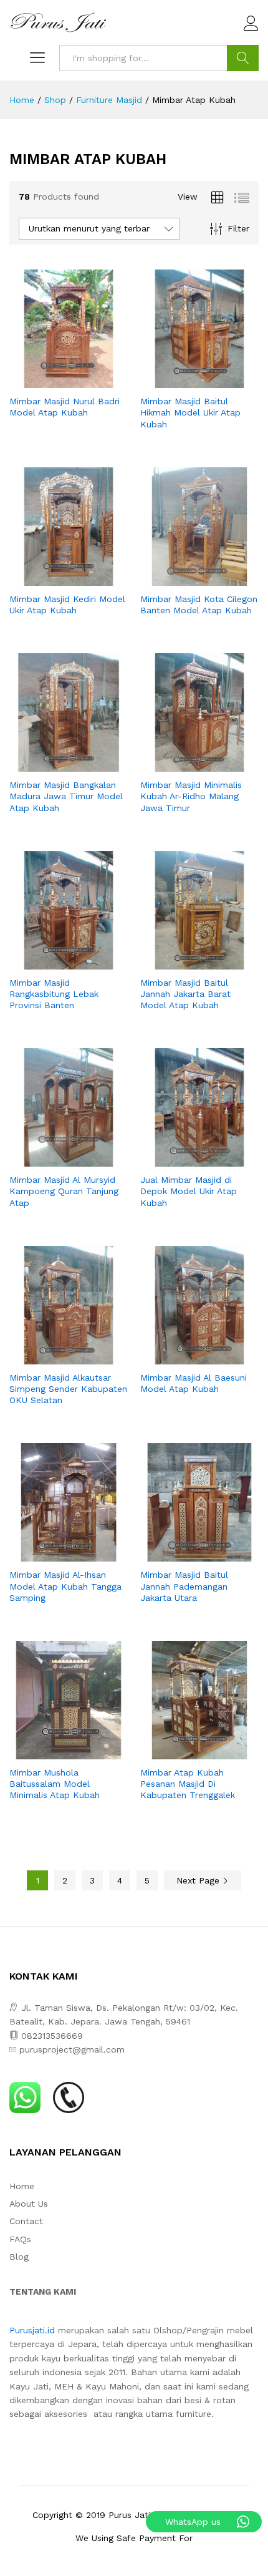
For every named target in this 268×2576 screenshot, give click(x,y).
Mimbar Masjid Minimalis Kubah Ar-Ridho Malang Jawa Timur (191, 796)
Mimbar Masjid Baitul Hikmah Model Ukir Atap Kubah (190, 412)
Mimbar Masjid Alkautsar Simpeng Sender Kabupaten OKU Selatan (68, 1389)
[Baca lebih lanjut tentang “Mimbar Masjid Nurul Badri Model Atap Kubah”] (54, 381)
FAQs (20, 2239)
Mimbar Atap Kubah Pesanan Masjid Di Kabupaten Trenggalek (188, 1784)
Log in (251, 31)
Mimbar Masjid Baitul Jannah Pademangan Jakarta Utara (184, 1586)
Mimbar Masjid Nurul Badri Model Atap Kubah (65, 407)
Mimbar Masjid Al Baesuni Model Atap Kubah (194, 1383)
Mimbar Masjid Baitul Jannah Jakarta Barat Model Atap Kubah (185, 994)
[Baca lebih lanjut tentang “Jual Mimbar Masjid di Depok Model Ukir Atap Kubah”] (185, 1159)
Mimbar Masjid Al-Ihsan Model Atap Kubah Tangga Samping (65, 1586)
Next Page (199, 1880)
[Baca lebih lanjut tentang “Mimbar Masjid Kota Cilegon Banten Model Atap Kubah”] (185, 578)
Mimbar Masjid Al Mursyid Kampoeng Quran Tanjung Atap (64, 1191)
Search (243, 58)
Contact (26, 2221)
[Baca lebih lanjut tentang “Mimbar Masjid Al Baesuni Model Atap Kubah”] (185, 1357)
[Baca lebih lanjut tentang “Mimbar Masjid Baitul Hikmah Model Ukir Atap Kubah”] (185, 381)
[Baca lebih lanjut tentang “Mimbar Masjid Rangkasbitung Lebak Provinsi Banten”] (54, 962)
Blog (19, 2257)
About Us (29, 2204)
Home (22, 2186)
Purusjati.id (32, 2330)
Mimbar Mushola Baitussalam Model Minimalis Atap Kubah (55, 1784)
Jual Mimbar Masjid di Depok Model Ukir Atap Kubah (189, 1191)
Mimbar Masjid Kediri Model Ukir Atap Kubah (67, 605)
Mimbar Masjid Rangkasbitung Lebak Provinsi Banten (54, 994)
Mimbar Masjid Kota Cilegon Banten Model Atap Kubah (199, 605)
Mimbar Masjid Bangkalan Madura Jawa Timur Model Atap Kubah (66, 796)
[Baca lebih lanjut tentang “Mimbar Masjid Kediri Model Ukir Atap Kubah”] (54, 578)
